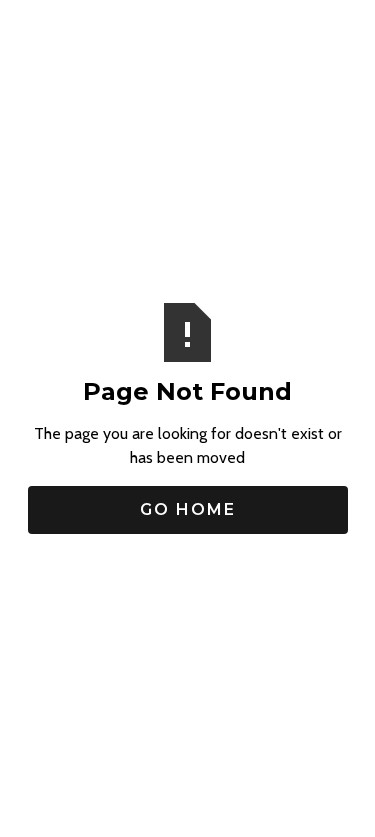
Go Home (188, 509)
